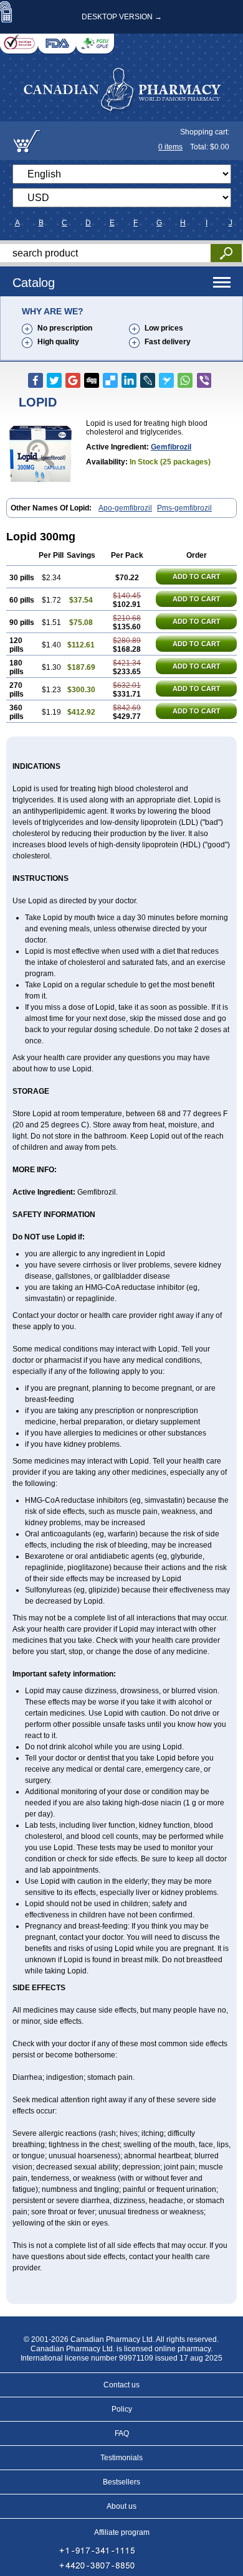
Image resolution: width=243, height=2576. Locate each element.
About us (121, 2506)
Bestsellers (121, 2482)
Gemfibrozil (171, 447)
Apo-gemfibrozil (125, 508)
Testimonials (121, 2458)
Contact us (121, 2385)
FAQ (122, 2433)
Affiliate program (122, 2532)
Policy (122, 2409)
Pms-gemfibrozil (184, 508)
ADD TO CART (197, 576)
